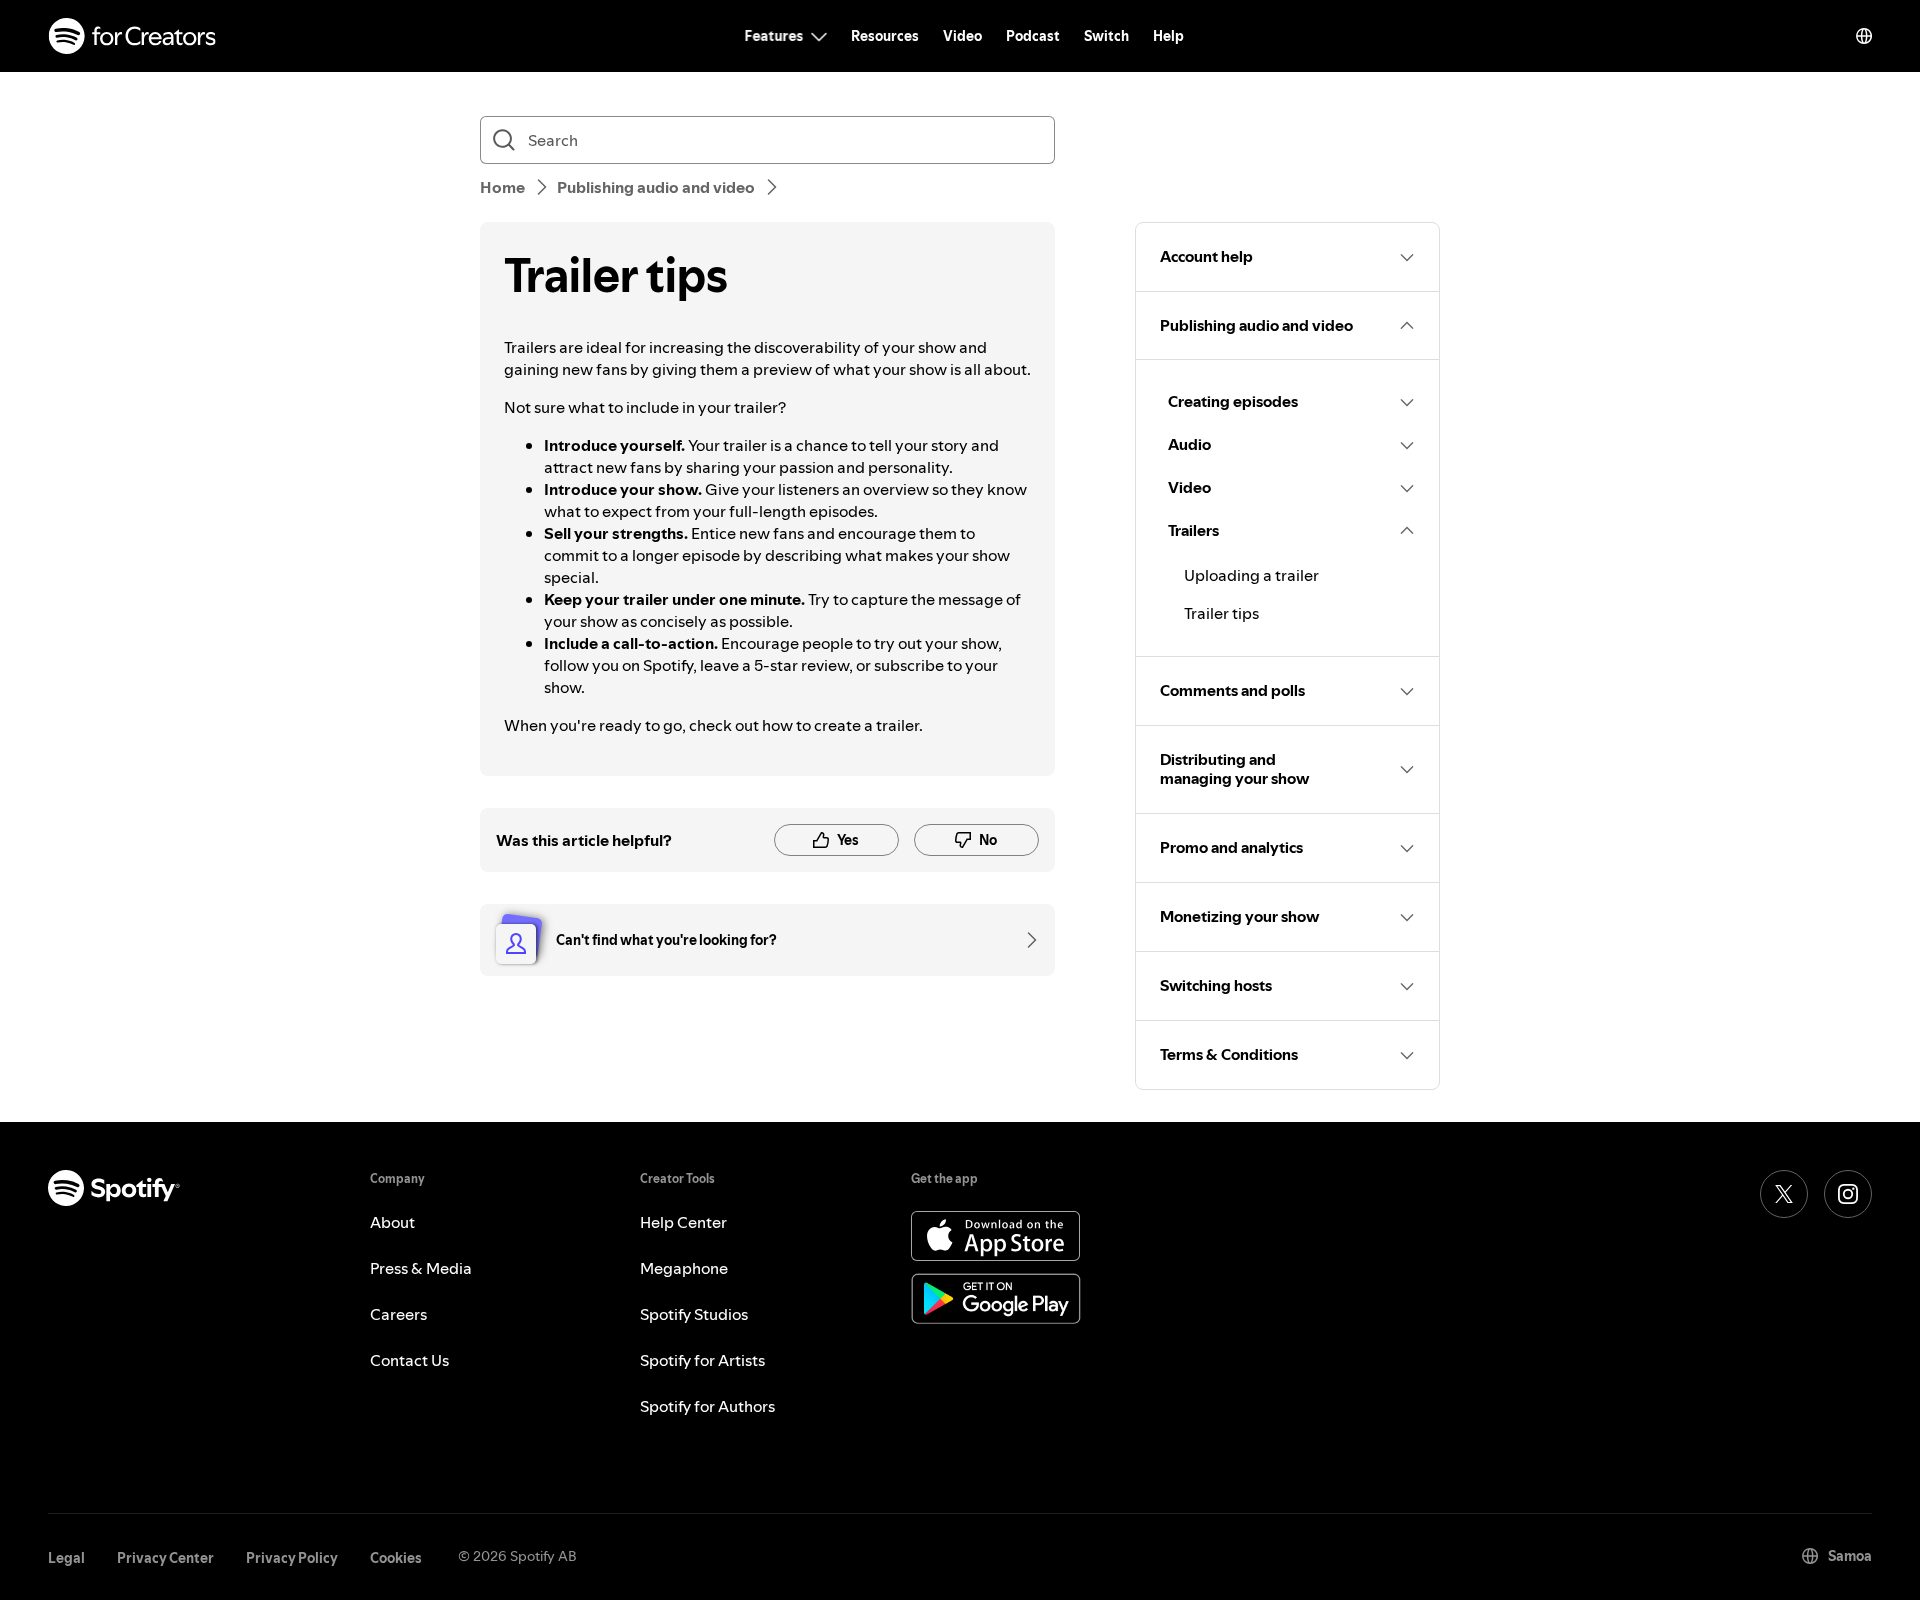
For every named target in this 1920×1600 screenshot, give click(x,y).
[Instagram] (1848, 1194)
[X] (1784, 1194)
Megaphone (684, 1268)
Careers (398, 1314)
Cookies (396, 1558)
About (392, 1222)
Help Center (683, 1222)
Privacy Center (165, 1558)
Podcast (1033, 36)
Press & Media (421, 1268)
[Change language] (1864, 36)
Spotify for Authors (707, 1406)
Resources (885, 36)
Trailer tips (1221, 613)
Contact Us (409, 1360)
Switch (1106, 36)
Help (1168, 36)
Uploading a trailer (1251, 575)
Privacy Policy (292, 1558)
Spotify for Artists (702, 1360)
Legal (66, 1558)
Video (962, 36)
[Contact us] (1025, 940)
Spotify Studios (694, 1314)
